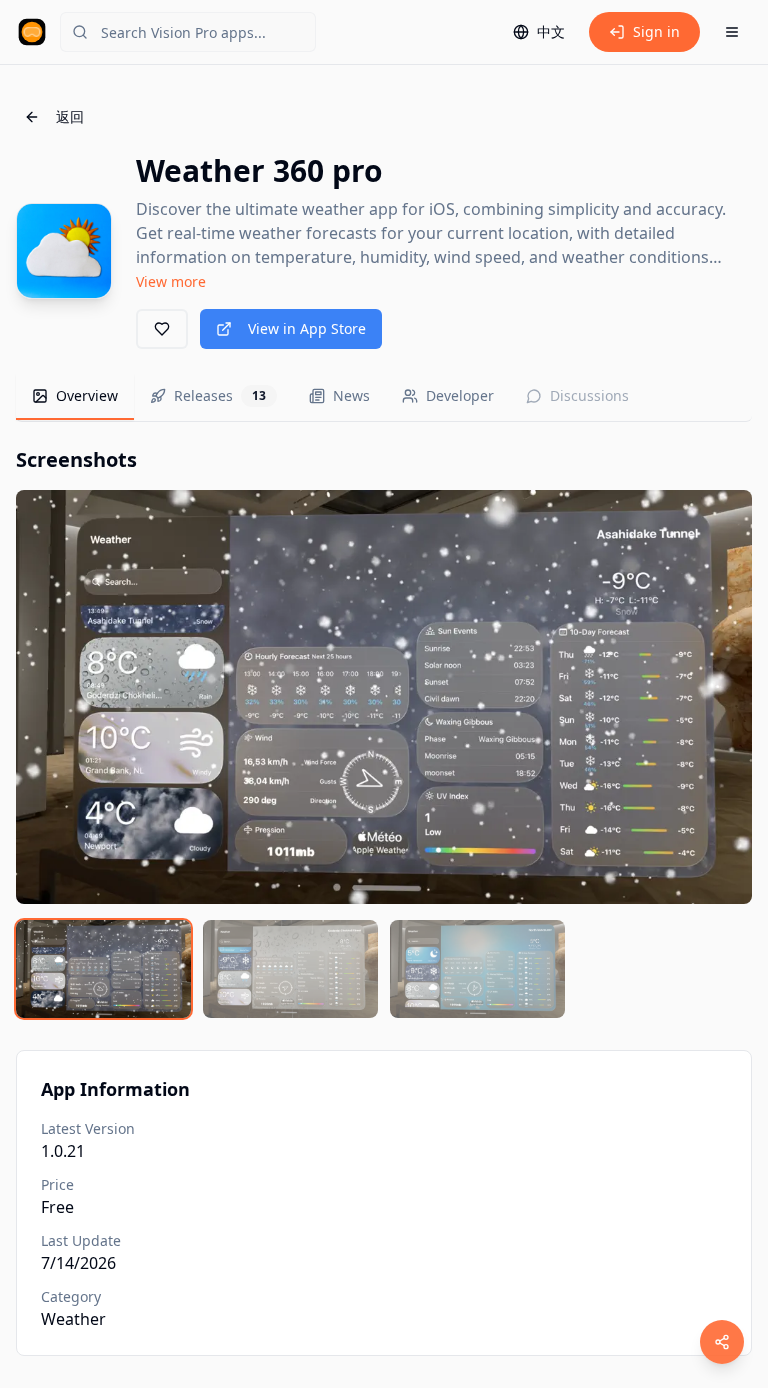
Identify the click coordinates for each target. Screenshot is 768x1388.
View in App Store (307, 328)
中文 (551, 31)
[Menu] (732, 32)
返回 (70, 116)
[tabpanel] (384, 732)
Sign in (656, 31)
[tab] (75, 397)
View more (171, 281)
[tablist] (384, 397)
